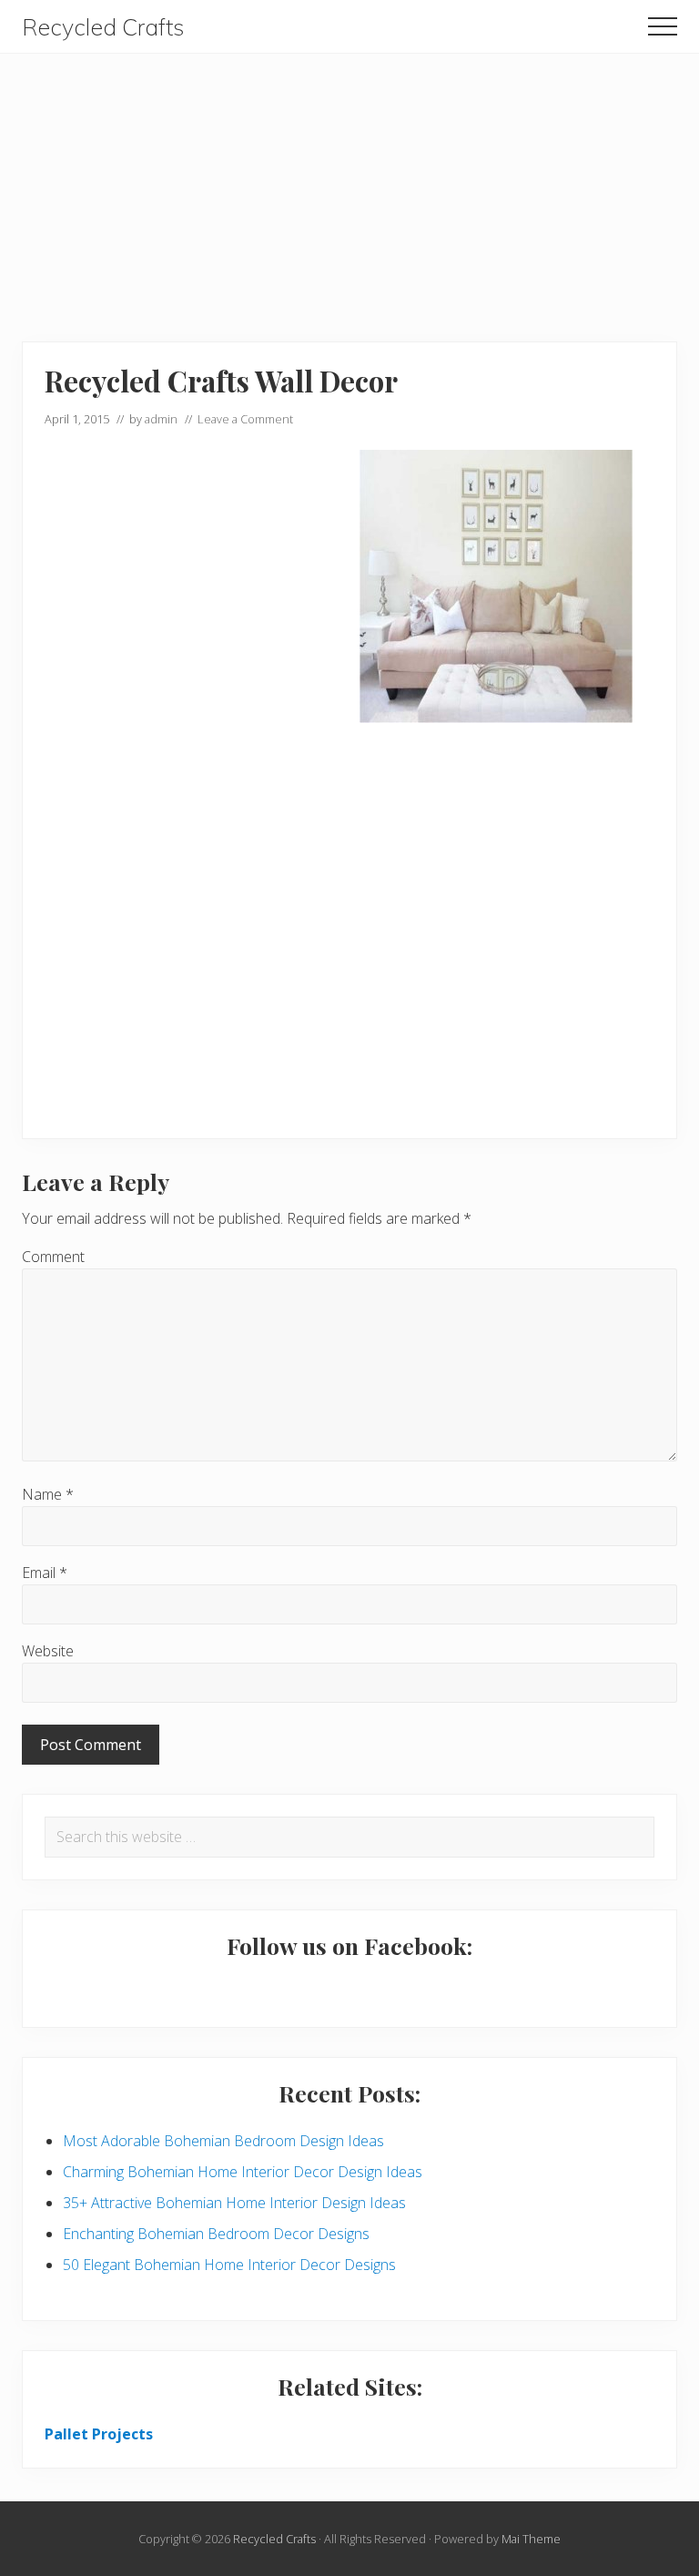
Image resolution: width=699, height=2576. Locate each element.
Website (48, 1651)
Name (48, 1494)
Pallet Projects (99, 2434)
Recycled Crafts (103, 27)
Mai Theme (531, 2539)
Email (45, 1573)
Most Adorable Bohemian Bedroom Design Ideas (223, 2141)
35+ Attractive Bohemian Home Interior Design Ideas (234, 2203)
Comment (53, 1257)
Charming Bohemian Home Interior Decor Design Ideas (243, 2172)
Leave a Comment (245, 419)
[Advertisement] (349, 181)
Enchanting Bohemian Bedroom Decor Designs (216, 2234)
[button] (663, 26)
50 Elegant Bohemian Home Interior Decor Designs (229, 2265)
